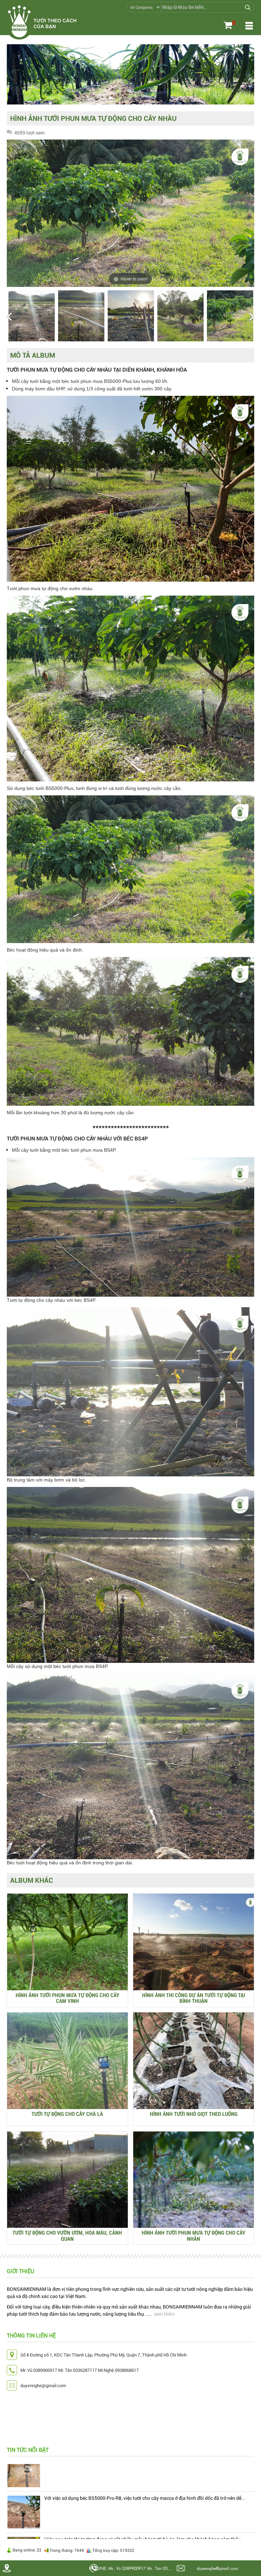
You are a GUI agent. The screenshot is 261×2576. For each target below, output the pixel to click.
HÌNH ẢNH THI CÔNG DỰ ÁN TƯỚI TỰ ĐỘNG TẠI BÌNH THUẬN (194, 1998)
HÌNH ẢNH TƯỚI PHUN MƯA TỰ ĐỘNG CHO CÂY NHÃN (194, 2235)
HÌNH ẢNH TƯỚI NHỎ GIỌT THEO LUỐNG (194, 2114)
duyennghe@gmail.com (217, 2568)
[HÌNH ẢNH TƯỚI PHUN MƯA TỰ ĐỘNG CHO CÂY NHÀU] (32, 316)
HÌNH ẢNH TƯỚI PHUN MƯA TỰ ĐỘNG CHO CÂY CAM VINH (67, 1998)
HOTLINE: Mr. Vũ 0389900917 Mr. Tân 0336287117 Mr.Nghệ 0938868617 (132, 2568)
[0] (228, 26)
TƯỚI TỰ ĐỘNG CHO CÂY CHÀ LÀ (67, 2114)
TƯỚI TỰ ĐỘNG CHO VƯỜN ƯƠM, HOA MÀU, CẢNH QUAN (67, 2235)
